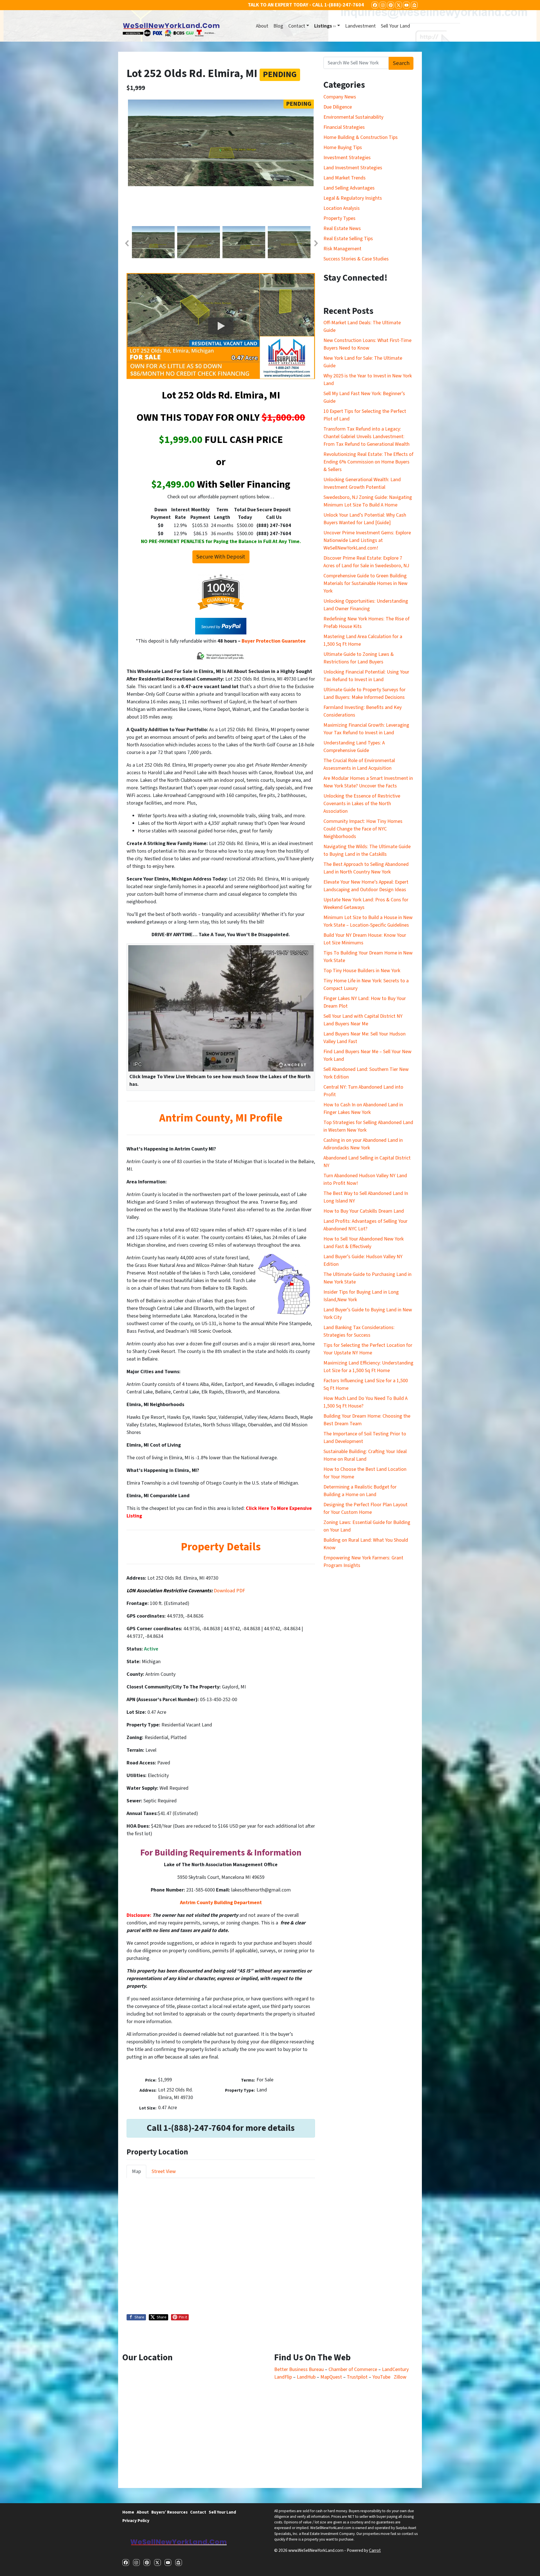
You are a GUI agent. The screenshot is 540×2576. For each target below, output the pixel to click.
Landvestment (360, 26)
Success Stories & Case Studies (356, 259)
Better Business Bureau (299, 2369)
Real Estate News (342, 228)
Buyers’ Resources (169, 2512)
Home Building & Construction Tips (361, 137)
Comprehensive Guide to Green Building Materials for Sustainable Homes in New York (365, 583)
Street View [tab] (164, 2171)
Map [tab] (136, 2171)
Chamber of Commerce (353, 2369)
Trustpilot (357, 2377)
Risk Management (342, 249)
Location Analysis (342, 208)
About (262, 26)
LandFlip (283, 2377)
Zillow (400, 2377)
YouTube (381, 2377)
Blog (278, 26)
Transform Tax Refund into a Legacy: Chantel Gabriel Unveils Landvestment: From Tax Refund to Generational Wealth (366, 437)
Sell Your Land (395, 26)
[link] (229, 1591)
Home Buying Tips (343, 148)
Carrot (375, 2550)
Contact (297, 26)
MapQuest (332, 2377)
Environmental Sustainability (353, 117)
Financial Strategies (344, 127)
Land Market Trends (345, 178)
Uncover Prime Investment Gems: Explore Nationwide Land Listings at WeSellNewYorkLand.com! (367, 540)
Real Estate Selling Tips (348, 239)
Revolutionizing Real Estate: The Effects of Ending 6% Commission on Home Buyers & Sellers (368, 462)
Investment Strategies (347, 158)
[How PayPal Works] (221, 626)
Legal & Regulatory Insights (353, 198)
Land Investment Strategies (353, 168)
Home (128, 2512)
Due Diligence (338, 107)
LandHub (306, 2377)
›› (325, 26)
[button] (127, 243)
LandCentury (395, 2369)
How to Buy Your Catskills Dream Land (364, 1211)
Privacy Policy (136, 2521)
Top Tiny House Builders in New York (362, 971)
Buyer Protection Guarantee (274, 641)
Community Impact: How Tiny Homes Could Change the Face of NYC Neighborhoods (363, 829)
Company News (340, 97)
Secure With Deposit (221, 557)
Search (401, 63)
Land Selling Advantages (349, 188)
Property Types (339, 218)
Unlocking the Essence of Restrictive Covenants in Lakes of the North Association (362, 804)
